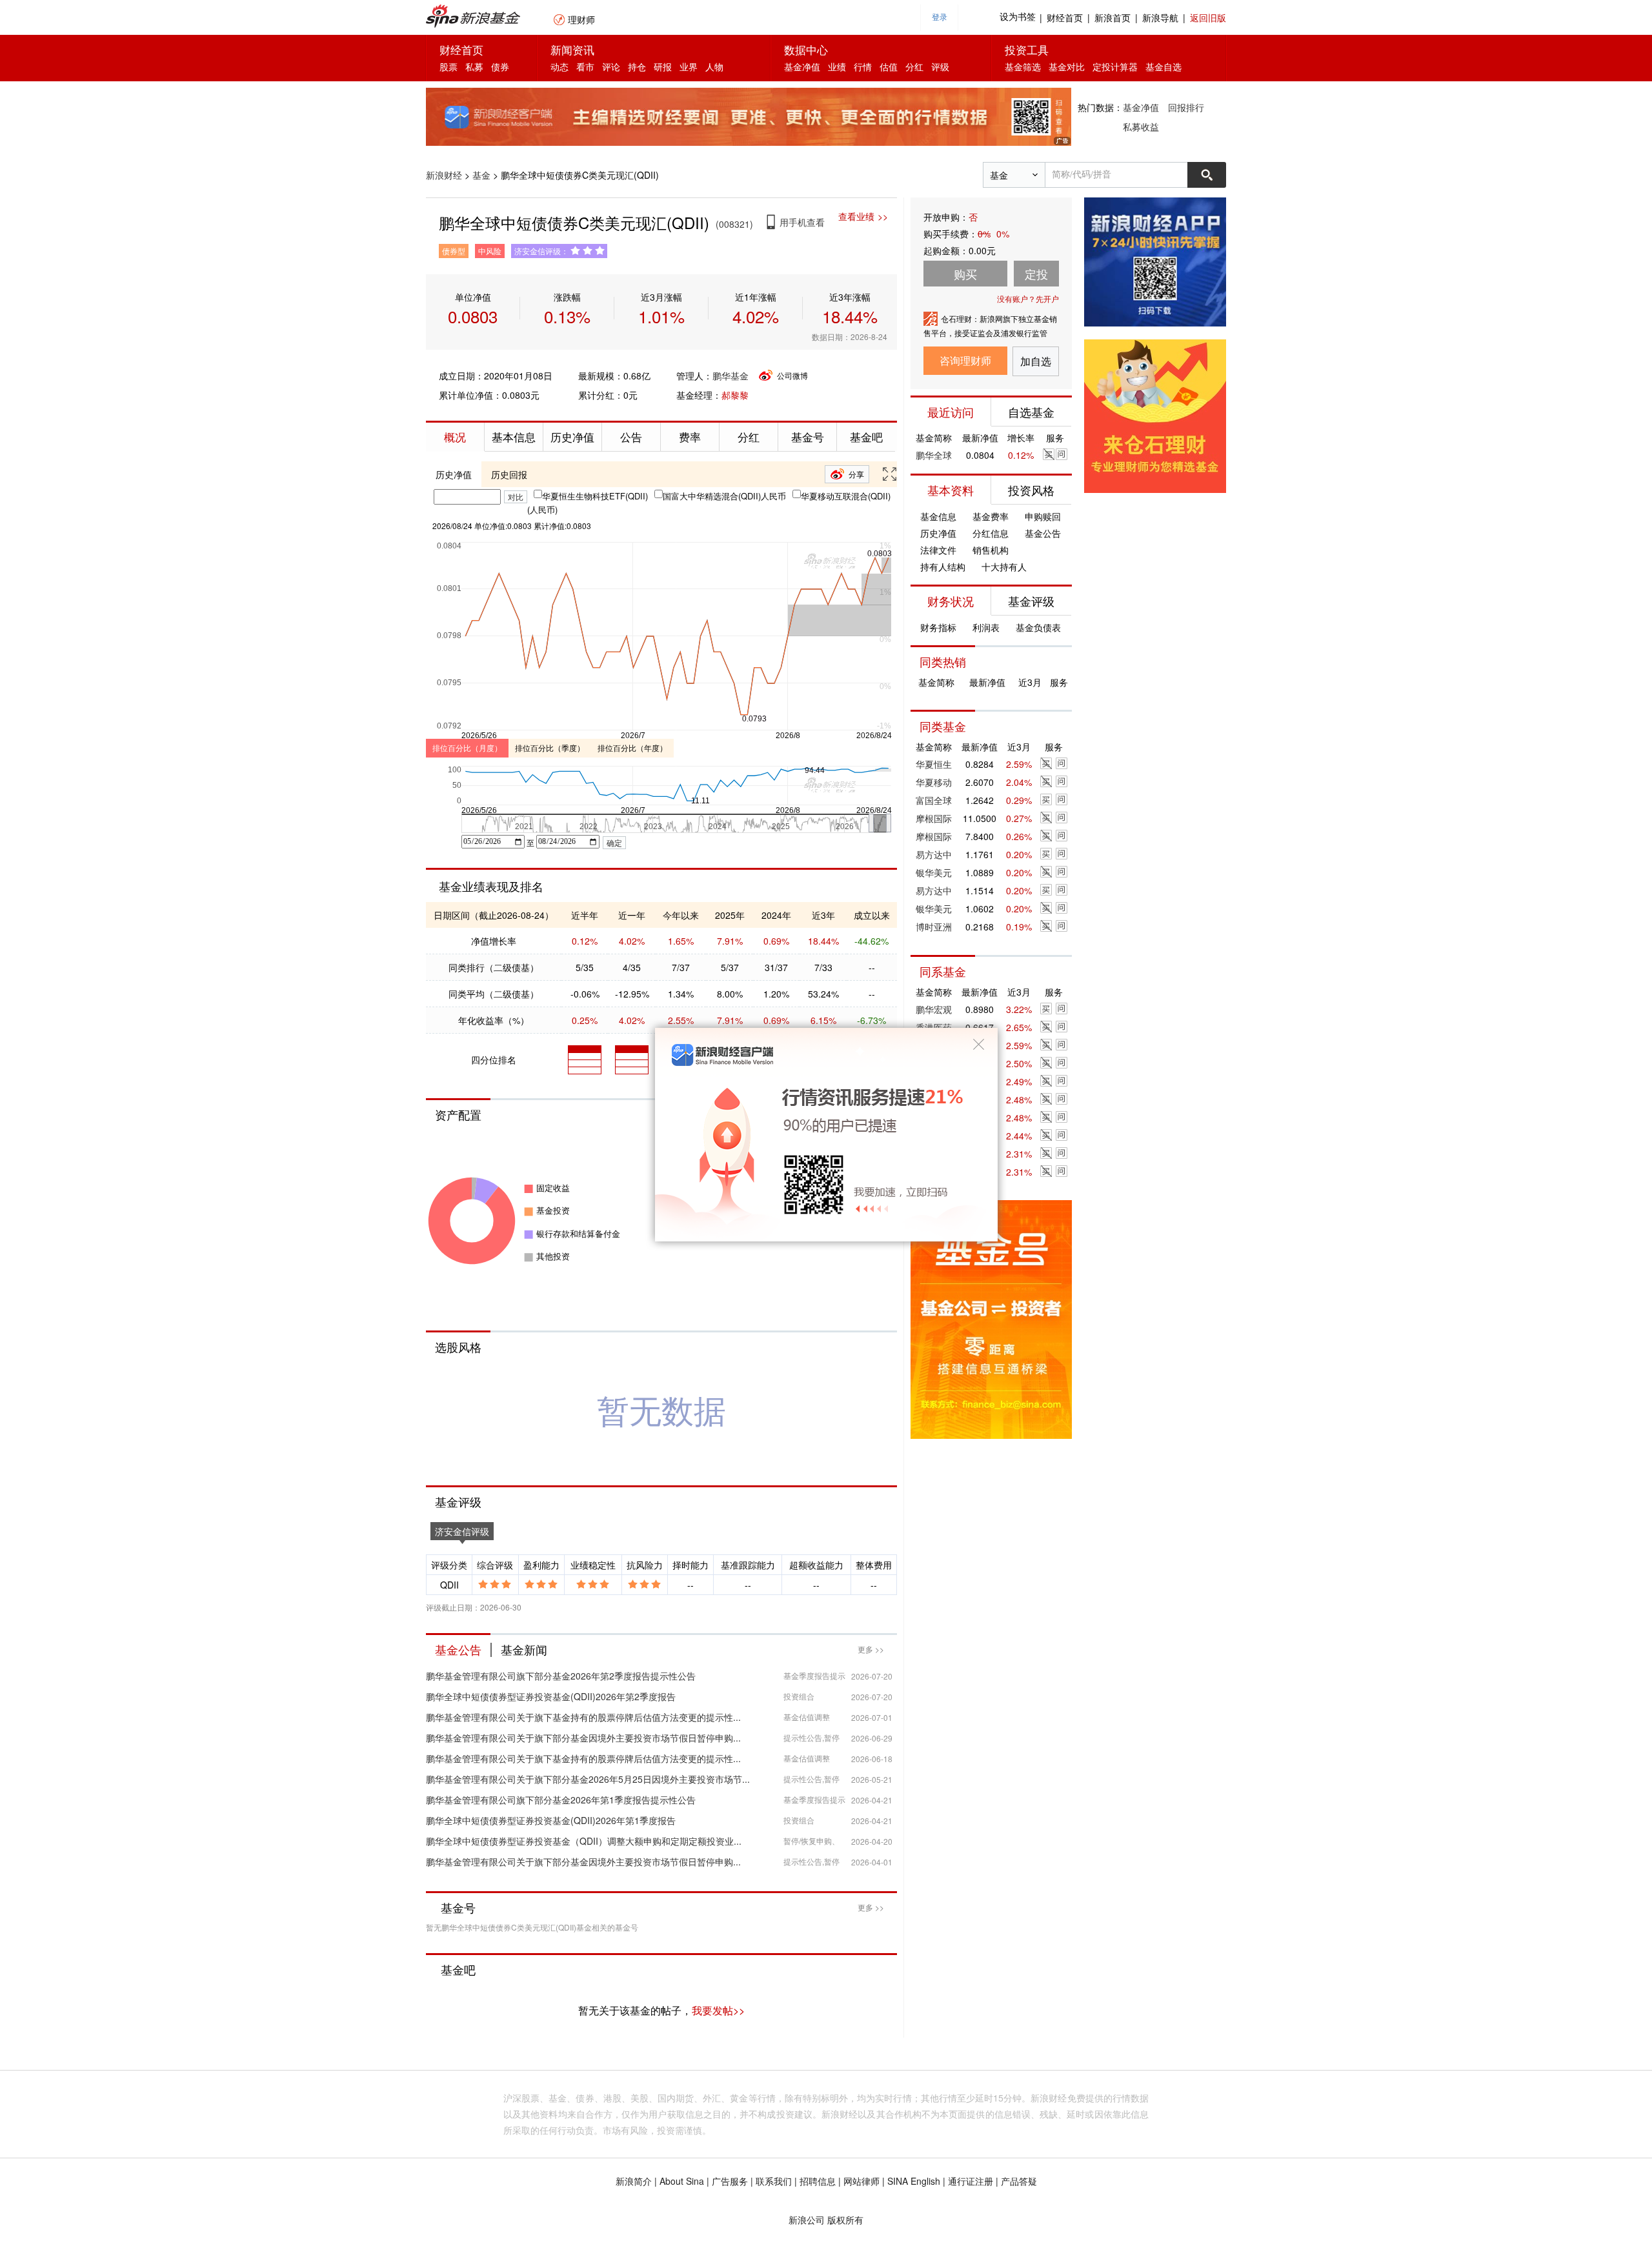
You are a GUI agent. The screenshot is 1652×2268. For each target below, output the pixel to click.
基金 (481, 175)
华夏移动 (934, 782)
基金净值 (802, 66)
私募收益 (1141, 126)
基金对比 (1067, 66)
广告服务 (730, 2181)
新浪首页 (1113, 17)
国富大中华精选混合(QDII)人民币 (724, 496)
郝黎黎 (735, 395)
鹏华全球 (934, 455)
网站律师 (861, 2181)
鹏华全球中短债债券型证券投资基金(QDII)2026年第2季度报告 (551, 1696)
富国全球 (934, 800)
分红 (914, 66)
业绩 (837, 66)
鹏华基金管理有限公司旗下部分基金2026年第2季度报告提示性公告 (561, 1676)
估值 (889, 66)
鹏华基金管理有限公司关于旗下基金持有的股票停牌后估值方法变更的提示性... (583, 1717)
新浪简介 (634, 2181)
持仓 (637, 66)
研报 (663, 66)
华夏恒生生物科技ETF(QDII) (595, 496)
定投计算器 (1115, 66)
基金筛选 (1023, 66)
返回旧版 (1208, 17)
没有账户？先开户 (1028, 298)
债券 (500, 66)
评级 (940, 66)
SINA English (914, 2181)
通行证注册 (971, 2181)
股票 (448, 66)
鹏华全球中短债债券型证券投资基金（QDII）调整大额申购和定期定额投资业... (584, 1841)
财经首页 (1065, 17)
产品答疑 (1019, 2181)
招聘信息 (818, 2181)
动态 (559, 66)
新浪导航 (1160, 17)
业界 (689, 66)
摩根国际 (934, 818)
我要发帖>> (718, 2010)
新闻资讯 (572, 49)
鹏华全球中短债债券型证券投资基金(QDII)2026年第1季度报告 (551, 1820)
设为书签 (1018, 17)
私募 (474, 66)
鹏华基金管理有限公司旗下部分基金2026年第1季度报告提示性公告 (561, 1800)
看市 (585, 66)
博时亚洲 (934, 927)
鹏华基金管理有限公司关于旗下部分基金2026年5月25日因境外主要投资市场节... (588, 1779)
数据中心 (806, 49)
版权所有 (845, 2220)
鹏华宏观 (934, 1009)
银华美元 (934, 872)
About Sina (682, 2181)
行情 (863, 66)
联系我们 (774, 2181)
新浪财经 (444, 175)
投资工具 (1027, 49)
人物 (714, 66)
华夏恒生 (934, 764)
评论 (611, 66)
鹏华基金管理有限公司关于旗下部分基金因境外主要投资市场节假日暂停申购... (583, 1738)
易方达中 (934, 854)
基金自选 (1163, 66)
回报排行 (1186, 107)
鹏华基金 (730, 376)
